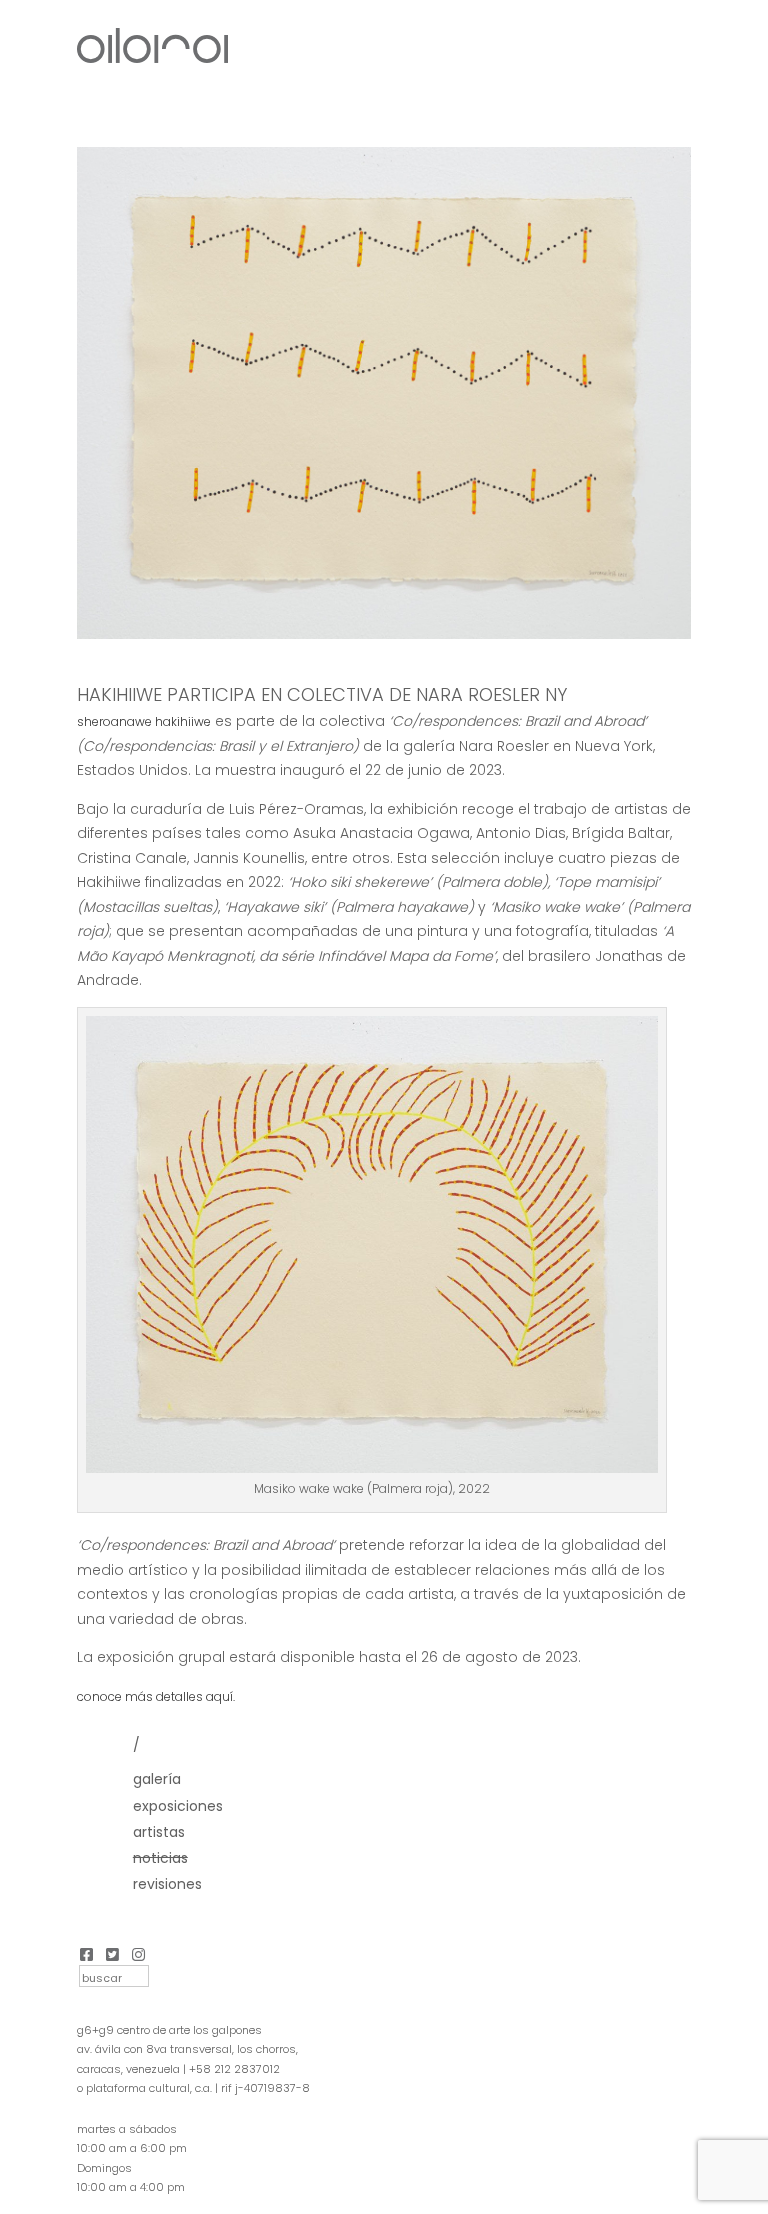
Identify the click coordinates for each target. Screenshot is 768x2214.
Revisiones (167, 1884)
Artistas (159, 1832)
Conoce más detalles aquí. (156, 1696)
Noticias (160, 1858)
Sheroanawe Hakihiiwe (144, 721)
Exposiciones (178, 1806)
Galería (157, 1779)
